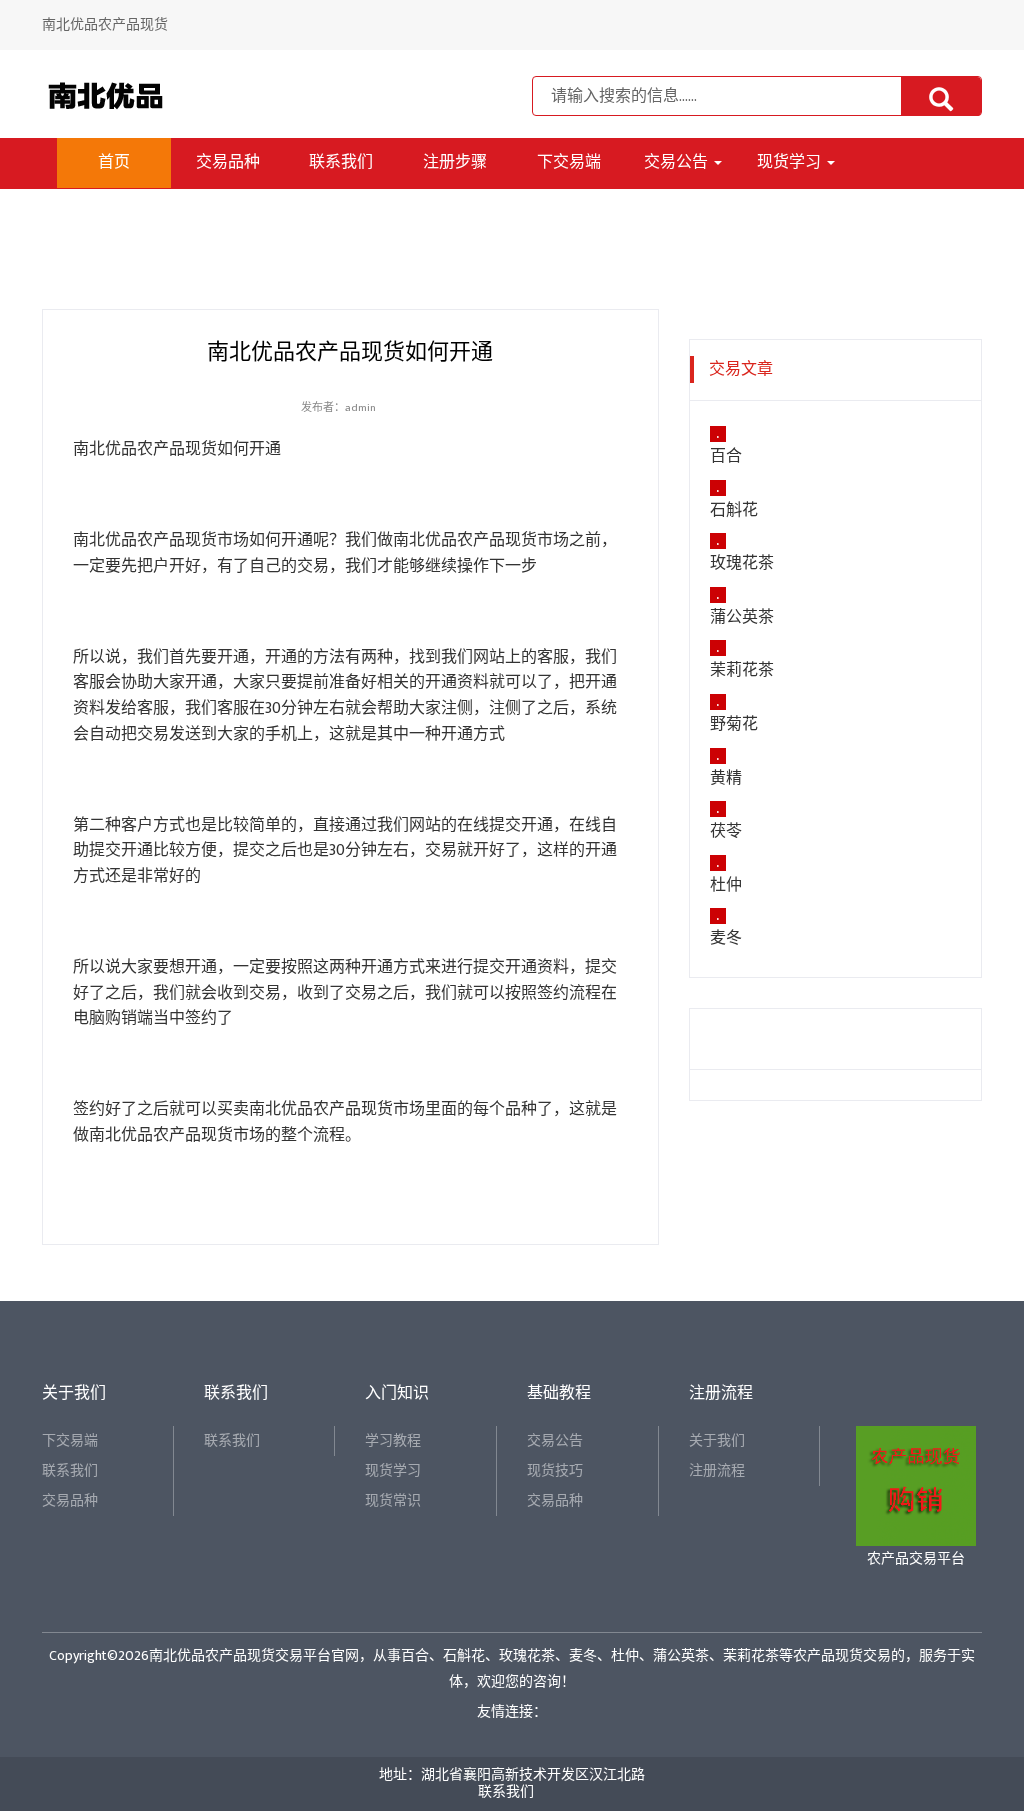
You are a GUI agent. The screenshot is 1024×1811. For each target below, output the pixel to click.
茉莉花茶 (742, 671)
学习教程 (393, 1440)
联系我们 (341, 162)
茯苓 (726, 832)
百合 (726, 457)
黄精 (726, 779)
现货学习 (791, 162)
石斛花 (734, 511)
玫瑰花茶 (742, 564)
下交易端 (569, 162)
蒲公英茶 (742, 618)
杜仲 (726, 886)
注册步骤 (455, 162)
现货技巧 (555, 1470)
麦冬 (726, 939)
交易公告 (678, 162)
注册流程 (717, 1470)
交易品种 (228, 162)
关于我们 (717, 1440)
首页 (114, 162)
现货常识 (393, 1500)
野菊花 (734, 725)
